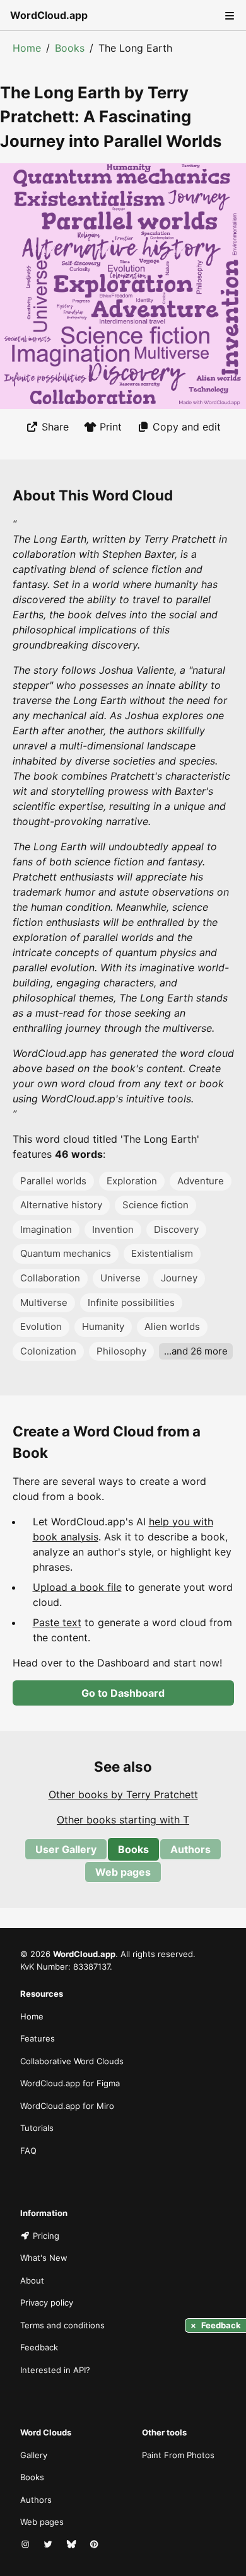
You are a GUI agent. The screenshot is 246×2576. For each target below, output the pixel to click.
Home (27, 48)
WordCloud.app (49, 15)
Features (38, 2038)
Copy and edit (187, 427)
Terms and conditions (62, 2325)
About (32, 2280)
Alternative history (61, 1205)
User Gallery (66, 1849)
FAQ (28, 2151)
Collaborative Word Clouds (72, 2061)
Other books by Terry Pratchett (123, 1794)
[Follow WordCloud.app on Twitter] (49, 2545)
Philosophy (121, 1351)
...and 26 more (196, 1351)
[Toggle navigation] (228, 15)
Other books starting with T (123, 1820)
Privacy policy (47, 2302)
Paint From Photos (178, 2455)
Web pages (123, 1872)
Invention (113, 1229)
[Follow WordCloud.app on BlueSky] (73, 2545)
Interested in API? (55, 2370)
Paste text (57, 1622)
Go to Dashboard (123, 1693)
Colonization (48, 1351)
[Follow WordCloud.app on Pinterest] (95, 2545)
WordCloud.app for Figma (70, 2083)
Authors (190, 1849)
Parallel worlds (53, 1181)
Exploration (132, 1181)
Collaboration (50, 1278)
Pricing (46, 2236)
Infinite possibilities (131, 1302)
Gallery (34, 2455)
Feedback (39, 2347)
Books (70, 48)
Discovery (176, 1229)
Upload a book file (77, 1587)
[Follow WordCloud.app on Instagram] (26, 2545)
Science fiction (155, 1205)
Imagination (46, 1229)
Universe (120, 1278)
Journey (179, 1278)
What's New (44, 2258)
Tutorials (37, 2128)
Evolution (41, 1326)
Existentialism (162, 1253)
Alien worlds (172, 1326)
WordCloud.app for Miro (67, 2106)
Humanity (103, 1326)
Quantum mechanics (66, 1253)
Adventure (201, 1181)
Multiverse (44, 1302)
